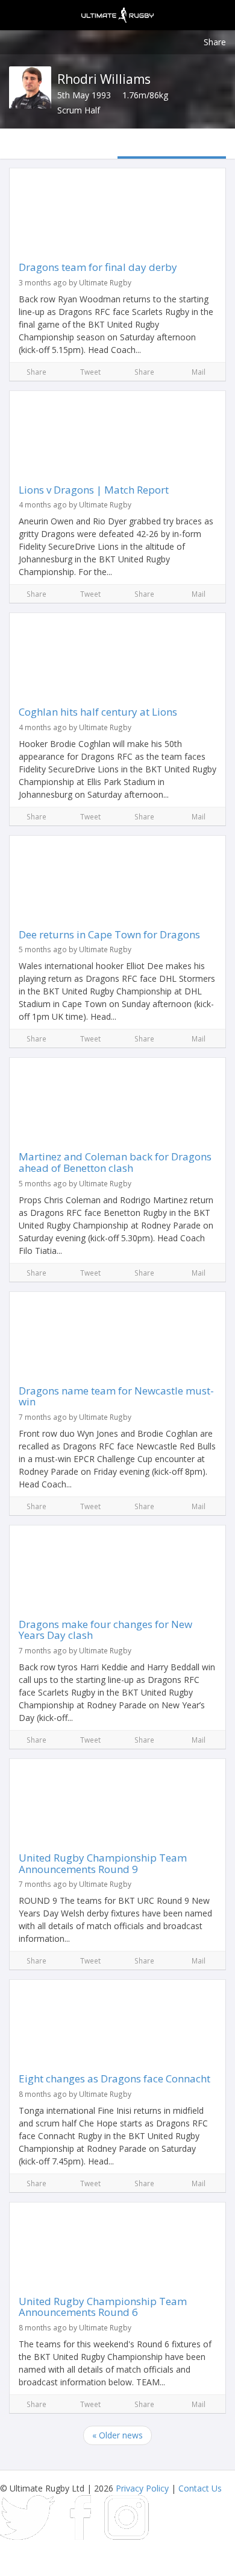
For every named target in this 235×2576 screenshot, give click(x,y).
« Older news (117, 2435)
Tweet (90, 372)
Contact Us (200, 2488)
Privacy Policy (142, 2488)
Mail (199, 372)
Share (215, 42)
